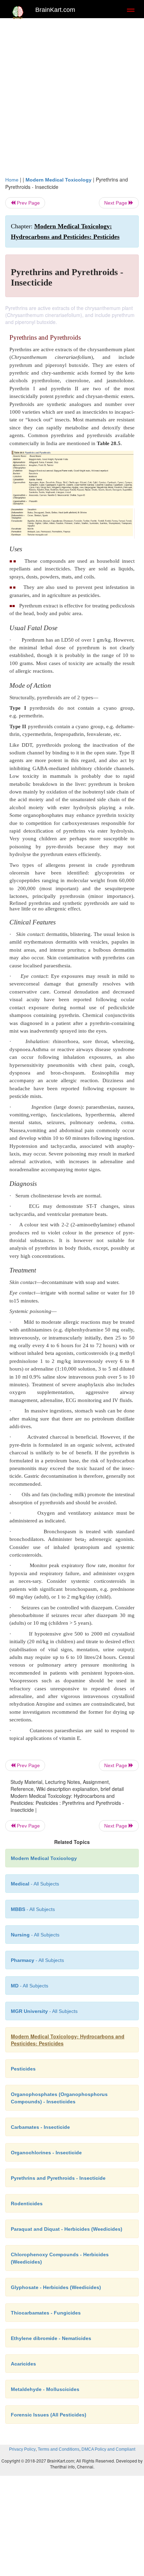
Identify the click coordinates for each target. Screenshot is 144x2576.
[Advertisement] (72, 101)
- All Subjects (30, 1986)
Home (12, 180)
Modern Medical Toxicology (59, 180)
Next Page (116, 203)
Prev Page (28, 203)
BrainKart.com (55, 10)
